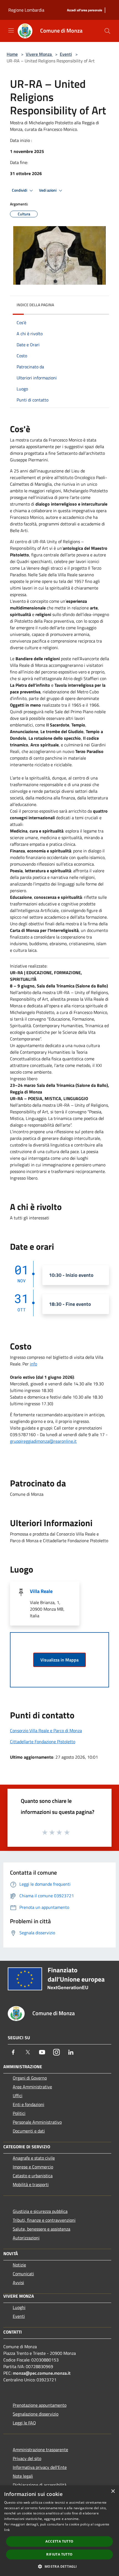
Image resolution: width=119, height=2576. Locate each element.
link (7, 2530)
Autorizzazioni (26, 2238)
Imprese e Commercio (33, 2167)
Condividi (20, 190)
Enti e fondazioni (29, 2104)
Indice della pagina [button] (35, 305)
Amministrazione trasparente (40, 2450)
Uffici (18, 2096)
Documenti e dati (29, 2131)
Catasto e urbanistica (33, 2176)
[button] (59, 2566)
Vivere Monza (39, 54)
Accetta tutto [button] (59, 2541)
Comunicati (23, 2274)
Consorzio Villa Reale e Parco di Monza (46, 1730)
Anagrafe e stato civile (34, 2158)
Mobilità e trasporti (31, 2184)
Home (12, 54)
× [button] (113, 2491)
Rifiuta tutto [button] (59, 2554)
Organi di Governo (30, 2078)
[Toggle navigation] (11, 30)
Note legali (23, 2476)
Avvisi (18, 2282)
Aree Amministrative (32, 2087)
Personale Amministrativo (37, 2122)
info (33, 1364)
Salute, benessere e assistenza (42, 2229)
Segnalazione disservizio (36, 2414)
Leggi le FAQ (24, 2423)
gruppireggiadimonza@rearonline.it (43, 1441)
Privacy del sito (27, 2458)
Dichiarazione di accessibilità (40, 2485)
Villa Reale (41, 1591)
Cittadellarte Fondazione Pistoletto (43, 1742)
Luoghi (19, 2307)
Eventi (66, 54)
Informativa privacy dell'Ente (40, 2467)
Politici (19, 2113)
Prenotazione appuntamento (40, 2405)
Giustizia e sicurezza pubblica (40, 2211)
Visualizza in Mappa (59, 1660)
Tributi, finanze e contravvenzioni (44, 2220)
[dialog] (59, 2531)
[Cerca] (107, 31)
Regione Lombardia (26, 10)
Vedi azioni (48, 190)
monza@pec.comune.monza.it (42, 2373)
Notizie (19, 2265)
